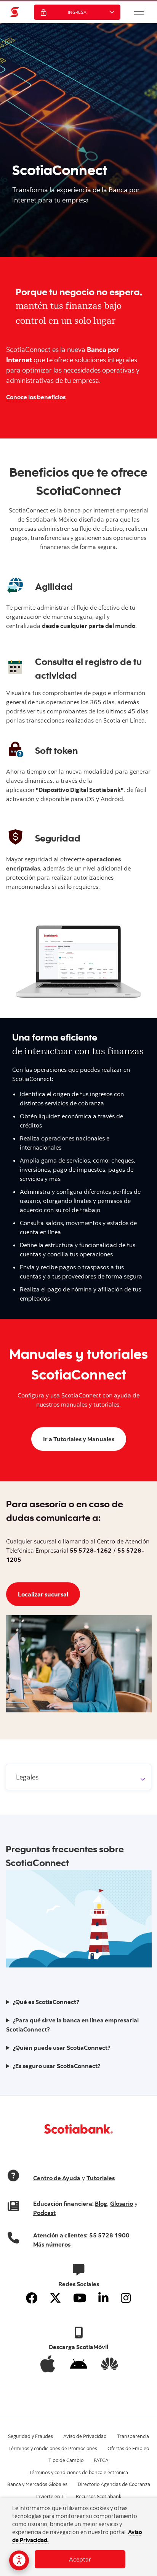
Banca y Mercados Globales (37, 2484)
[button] (139, 11)
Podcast (44, 2213)
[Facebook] (32, 2298)
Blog (101, 2203)
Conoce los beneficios (36, 397)
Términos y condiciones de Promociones (53, 2448)
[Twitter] (55, 2298)
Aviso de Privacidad (85, 2436)
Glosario (122, 2203)
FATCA (101, 2460)
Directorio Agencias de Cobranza (114, 2484)
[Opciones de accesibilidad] (19, 2560)
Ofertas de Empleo (128, 2448)
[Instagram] (126, 2298)
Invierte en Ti (51, 2496)
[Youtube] (80, 2298)
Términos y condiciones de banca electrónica (78, 2472)
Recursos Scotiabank (99, 2496)
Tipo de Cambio (66, 2460)
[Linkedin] (103, 2298)
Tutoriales (101, 2178)
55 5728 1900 (109, 2235)
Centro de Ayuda (57, 2178)
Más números (52, 2244)
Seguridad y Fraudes (30, 2436)
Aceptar (80, 2559)
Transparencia (133, 2436)
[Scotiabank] (15, 12)
